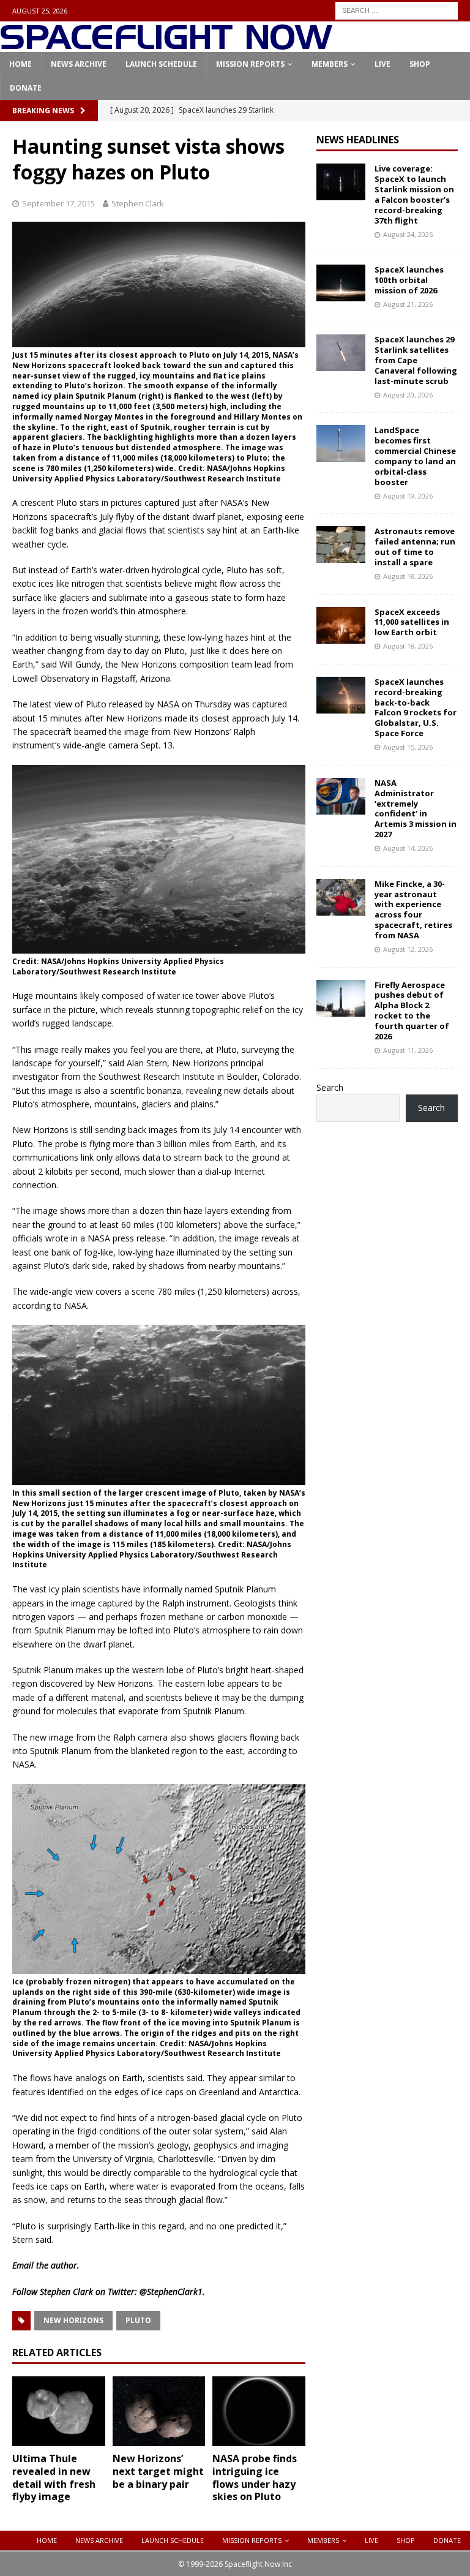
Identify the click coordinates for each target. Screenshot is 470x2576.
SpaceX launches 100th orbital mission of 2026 (409, 280)
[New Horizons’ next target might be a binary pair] (159, 2411)
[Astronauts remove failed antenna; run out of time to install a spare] (341, 544)
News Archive (79, 64)
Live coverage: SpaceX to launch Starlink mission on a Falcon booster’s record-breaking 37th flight (414, 194)
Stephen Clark (138, 203)
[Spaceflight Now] (166, 45)
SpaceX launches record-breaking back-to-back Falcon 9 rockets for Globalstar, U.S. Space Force (416, 707)
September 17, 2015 (58, 203)
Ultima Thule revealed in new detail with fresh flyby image (54, 2477)
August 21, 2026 (408, 304)
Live (382, 64)
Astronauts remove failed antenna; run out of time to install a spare (415, 547)
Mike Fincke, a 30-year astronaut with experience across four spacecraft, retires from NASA (413, 910)
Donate (26, 88)
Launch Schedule (161, 64)
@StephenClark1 (171, 2292)
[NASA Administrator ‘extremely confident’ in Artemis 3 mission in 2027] (341, 796)
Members (330, 64)
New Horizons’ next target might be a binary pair (158, 2471)
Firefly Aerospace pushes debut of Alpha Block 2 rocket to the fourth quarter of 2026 (412, 1011)
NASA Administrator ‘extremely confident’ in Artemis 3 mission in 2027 (416, 808)
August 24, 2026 (408, 234)
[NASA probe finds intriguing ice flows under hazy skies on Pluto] (259, 2411)
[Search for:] (397, 9)
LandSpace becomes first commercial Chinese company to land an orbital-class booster (415, 456)
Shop (420, 64)
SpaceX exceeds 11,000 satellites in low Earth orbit (412, 622)
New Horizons (73, 2320)
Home (21, 64)
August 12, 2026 (408, 949)
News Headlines (358, 140)
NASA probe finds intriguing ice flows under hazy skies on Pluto (255, 2477)
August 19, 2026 (408, 496)
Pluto (138, 2320)
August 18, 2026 (408, 576)
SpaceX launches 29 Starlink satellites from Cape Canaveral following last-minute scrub (416, 360)
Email (23, 2265)
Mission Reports (250, 64)
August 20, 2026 (408, 395)
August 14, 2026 (408, 848)
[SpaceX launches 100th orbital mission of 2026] (341, 283)
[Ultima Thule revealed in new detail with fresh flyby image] (59, 2411)
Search (330, 1087)
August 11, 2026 (408, 1050)
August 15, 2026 (408, 747)
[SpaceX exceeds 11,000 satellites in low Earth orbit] (341, 625)
